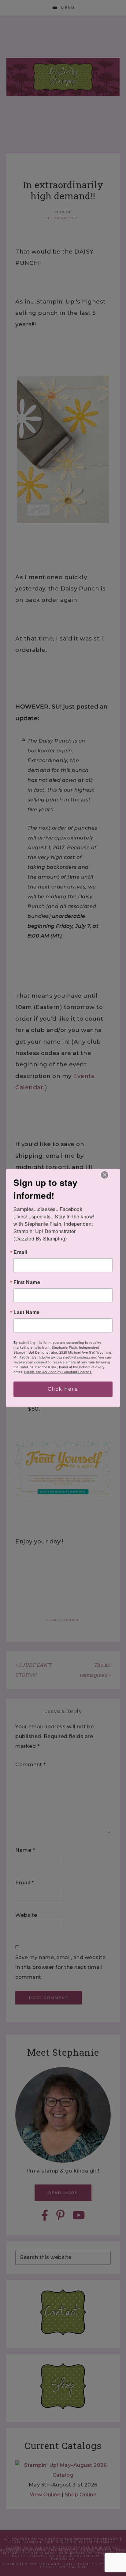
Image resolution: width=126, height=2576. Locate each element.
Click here (63, 1389)
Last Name (27, 1312)
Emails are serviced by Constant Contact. (58, 1372)
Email (20, 1252)
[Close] (105, 1175)
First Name (27, 1282)
